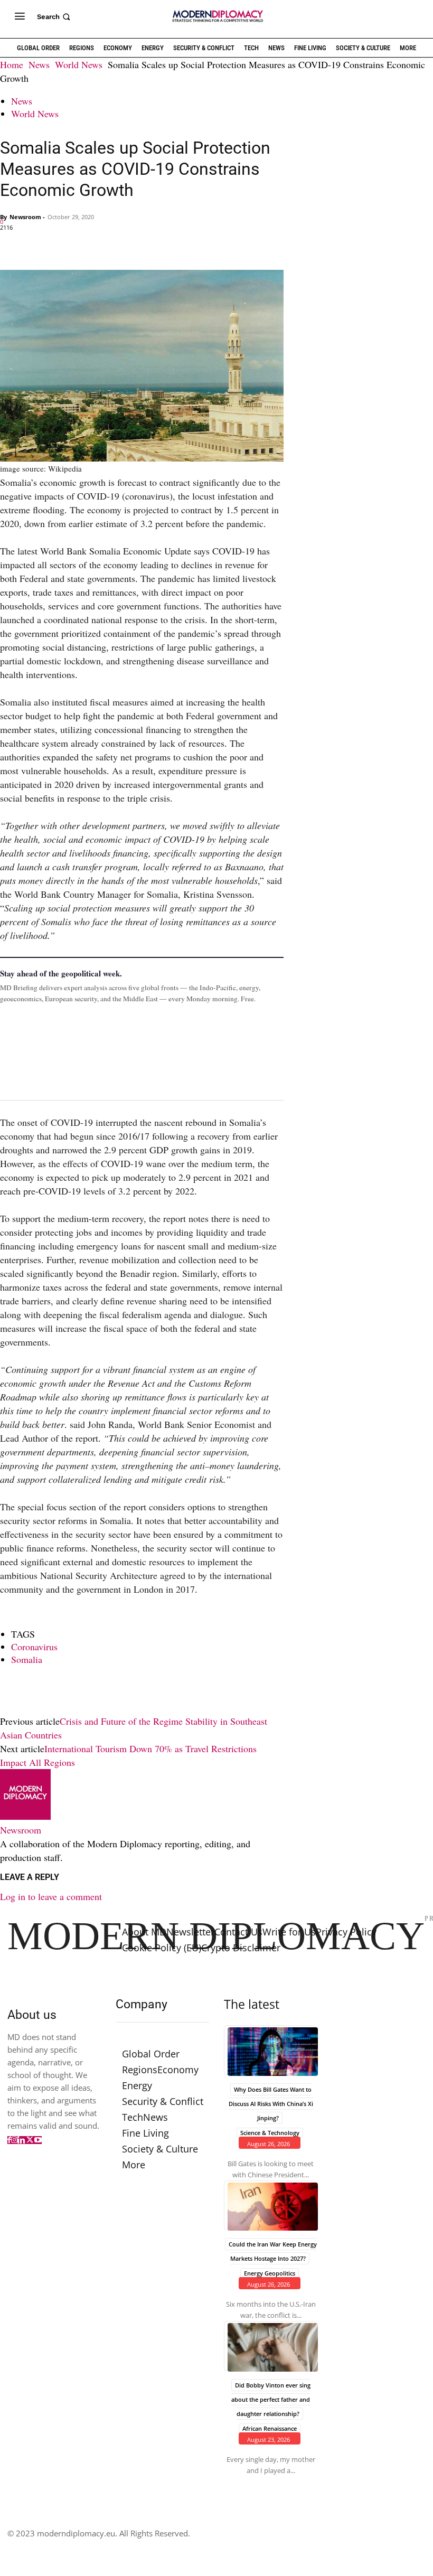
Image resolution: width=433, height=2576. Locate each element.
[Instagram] (14, 2140)
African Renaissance (270, 2428)
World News (79, 64)
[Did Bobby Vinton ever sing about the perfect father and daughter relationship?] (270, 2346)
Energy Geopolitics (270, 2273)
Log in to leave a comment (51, 1896)
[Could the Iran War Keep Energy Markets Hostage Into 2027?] (270, 2205)
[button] (55, 17)
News (39, 64)
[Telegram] (132, 245)
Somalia (27, 1659)
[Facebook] (11, 245)
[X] (35, 245)
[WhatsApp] (59, 245)
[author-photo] (25, 1816)
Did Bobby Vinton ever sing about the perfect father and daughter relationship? (271, 2399)
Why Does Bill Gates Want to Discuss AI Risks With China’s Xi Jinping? (271, 2103)
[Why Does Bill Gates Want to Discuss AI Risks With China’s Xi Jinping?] (270, 2050)
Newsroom (25, 217)
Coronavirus (34, 1647)
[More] (157, 245)
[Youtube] (38, 2140)
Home (12, 64)
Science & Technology (270, 2132)
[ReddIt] (108, 245)
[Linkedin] (83, 245)
